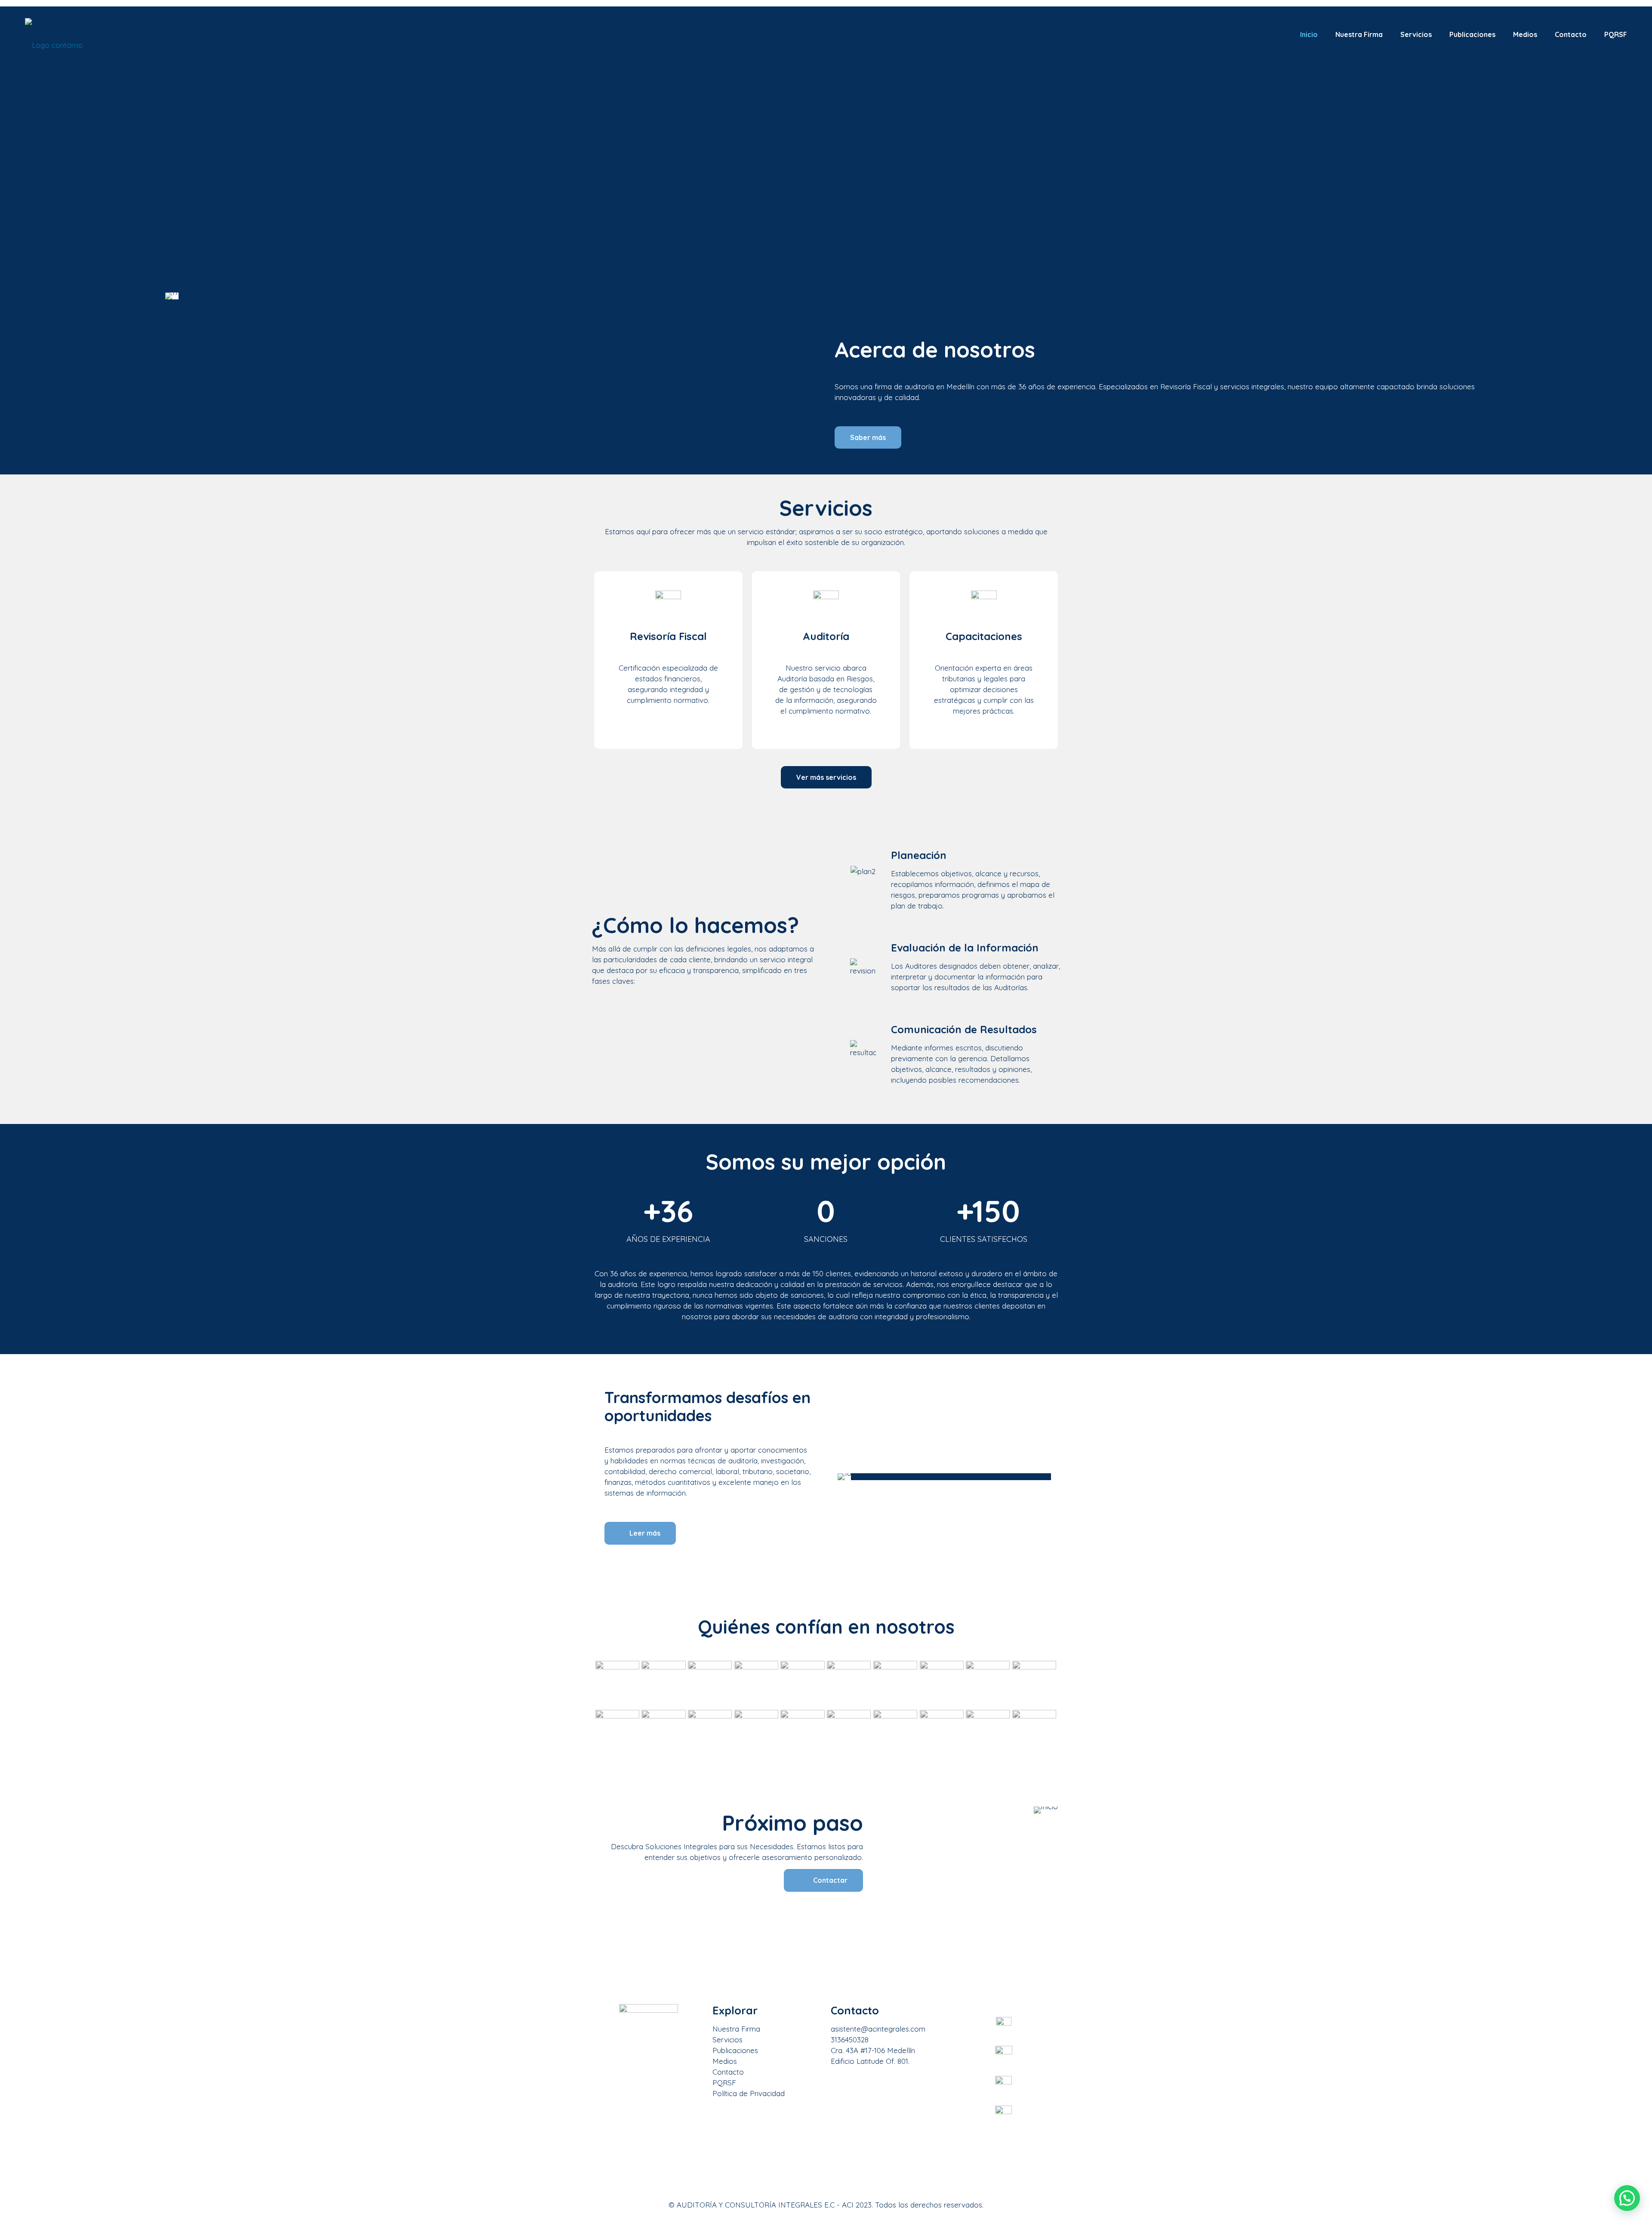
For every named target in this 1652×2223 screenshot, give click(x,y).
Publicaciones (735, 2050)
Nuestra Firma (736, 2029)
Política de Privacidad (749, 2093)
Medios (725, 2061)
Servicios (727, 2040)
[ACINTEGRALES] (54, 44)
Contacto (728, 2072)
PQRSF (724, 2083)
